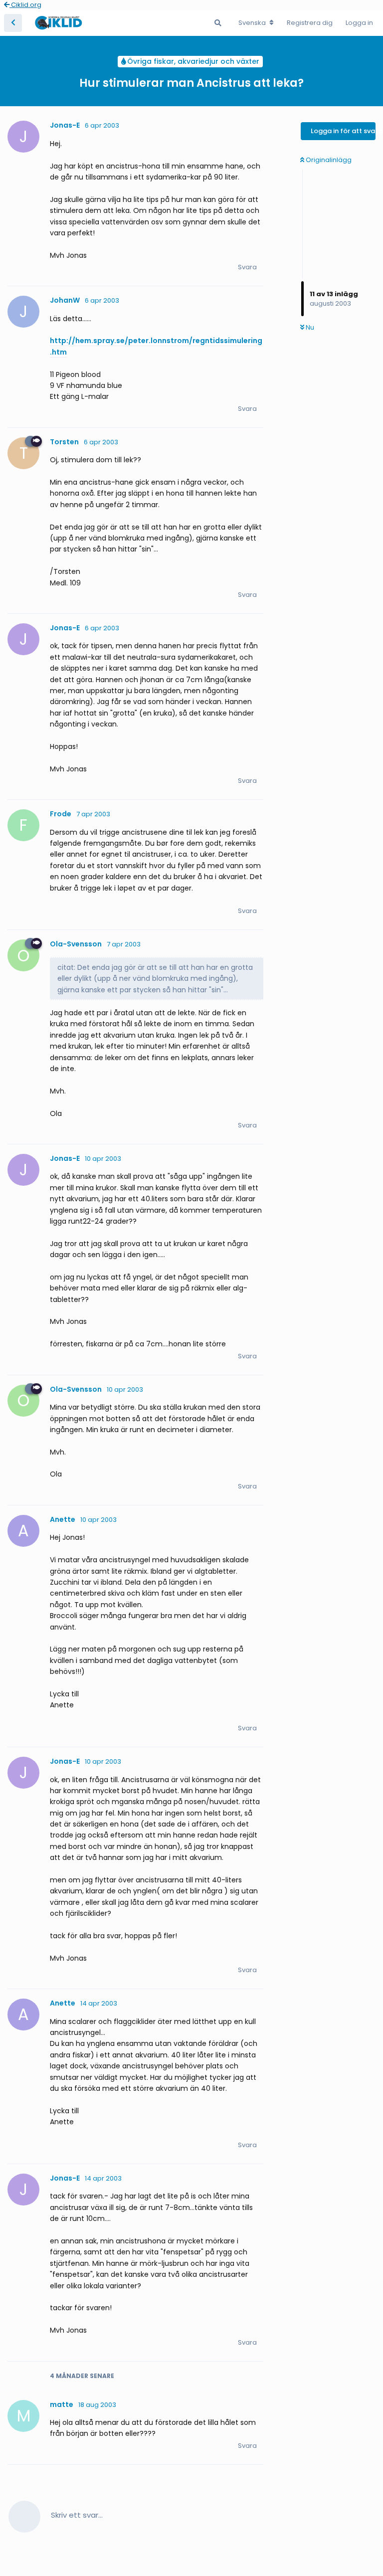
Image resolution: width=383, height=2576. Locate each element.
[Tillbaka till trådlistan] (13, 23)
